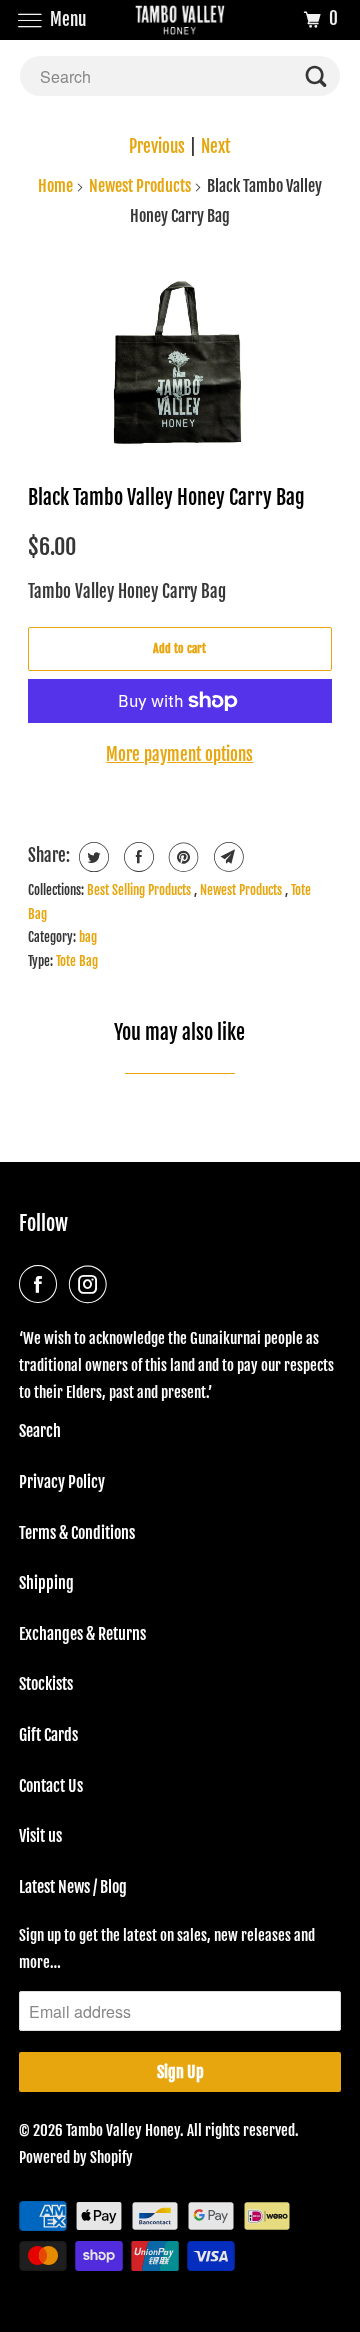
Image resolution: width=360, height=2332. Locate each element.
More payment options (179, 754)
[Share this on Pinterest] (181, 857)
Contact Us (51, 1786)
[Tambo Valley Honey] (180, 19)
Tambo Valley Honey (123, 2130)
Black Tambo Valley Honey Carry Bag (166, 497)
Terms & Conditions (77, 1533)
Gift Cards (48, 1735)
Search (40, 1431)
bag (88, 937)
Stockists (46, 1684)
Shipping (46, 1583)
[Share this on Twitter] (91, 857)
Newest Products (140, 186)
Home (55, 186)
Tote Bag (77, 961)
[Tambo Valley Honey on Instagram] (92, 1284)
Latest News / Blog (73, 1887)
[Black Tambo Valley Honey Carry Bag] (180, 357)
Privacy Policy (62, 1482)
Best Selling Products (140, 890)
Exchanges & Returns (82, 1634)
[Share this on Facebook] (136, 857)
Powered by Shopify (76, 2157)
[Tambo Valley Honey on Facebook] (42, 1284)
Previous (157, 146)
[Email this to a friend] (226, 857)
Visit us (40, 1836)
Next (215, 146)
